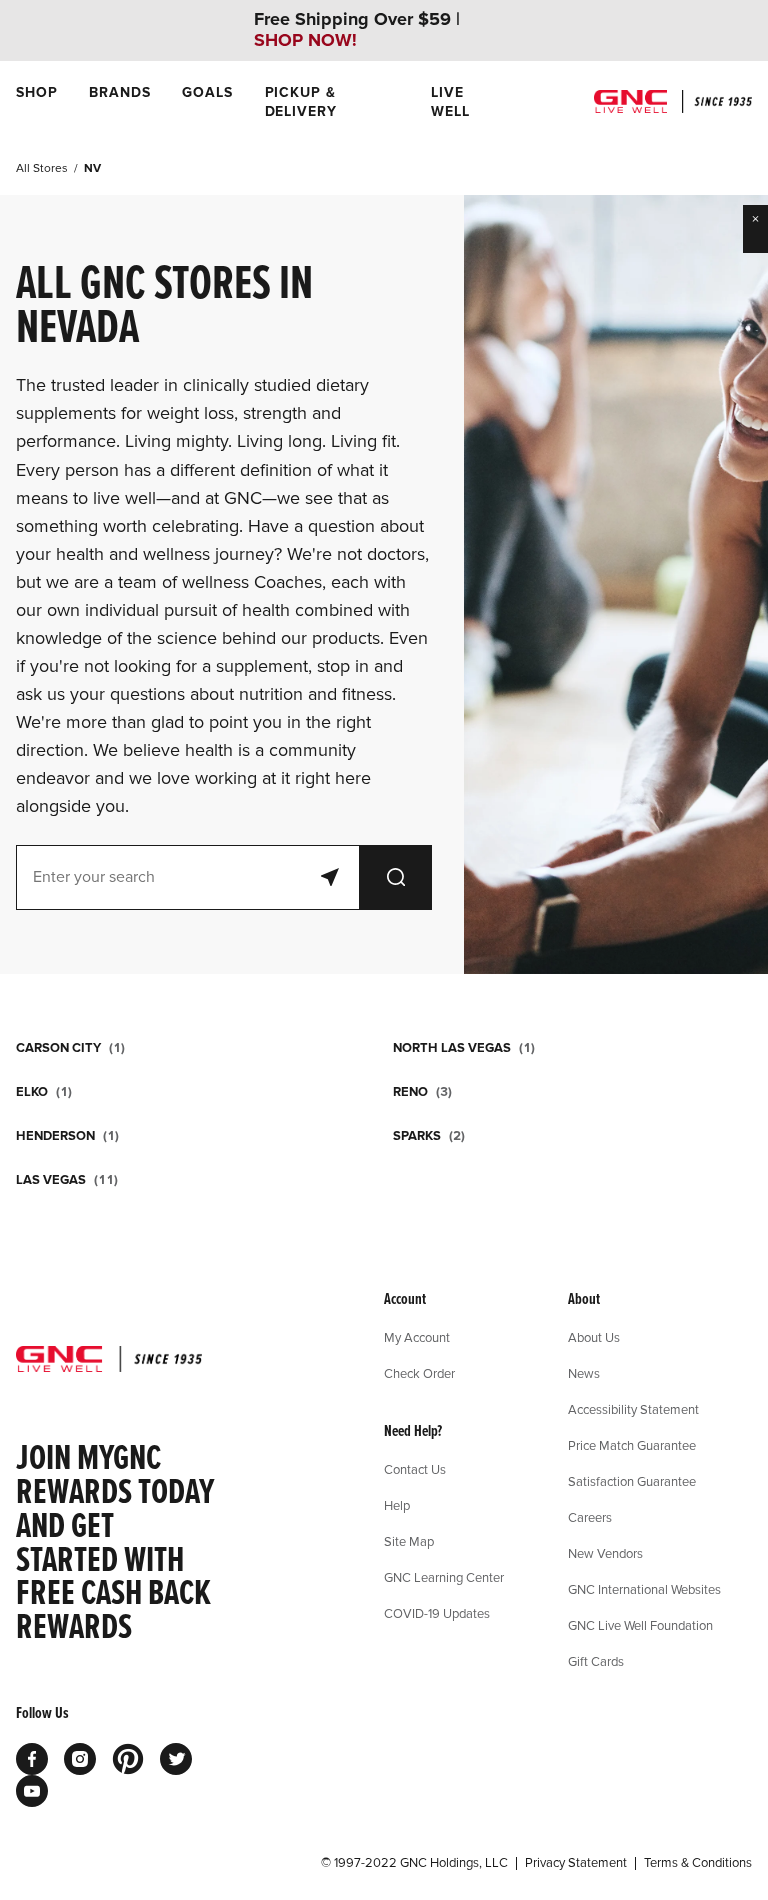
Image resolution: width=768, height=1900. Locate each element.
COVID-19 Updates (437, 1613)
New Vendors (605, 1553)
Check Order (419, 1373)
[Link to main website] (673, 101)
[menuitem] (36, 102)
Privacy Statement (576, 1863)
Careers (590, 1517)
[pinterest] (128, 1759)
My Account (417, 1337)
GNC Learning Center (444, 1577)
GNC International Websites (644, 1589)
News (584, 1373)
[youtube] (32, 1791)
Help (397, 1505)
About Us (594, 1337)
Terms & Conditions (698, 1863)
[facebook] (32, 1759)
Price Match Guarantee (632, 1445)
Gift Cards (596, 1661)
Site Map (409, 1541)
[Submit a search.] (396, 877)
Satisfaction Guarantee (632, 1481)
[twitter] (176, 1759)
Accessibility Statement (633, 1409)
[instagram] (80, 1759)
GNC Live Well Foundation (640, 1625)
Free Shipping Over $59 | (357, 30)
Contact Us (415, 1469)
